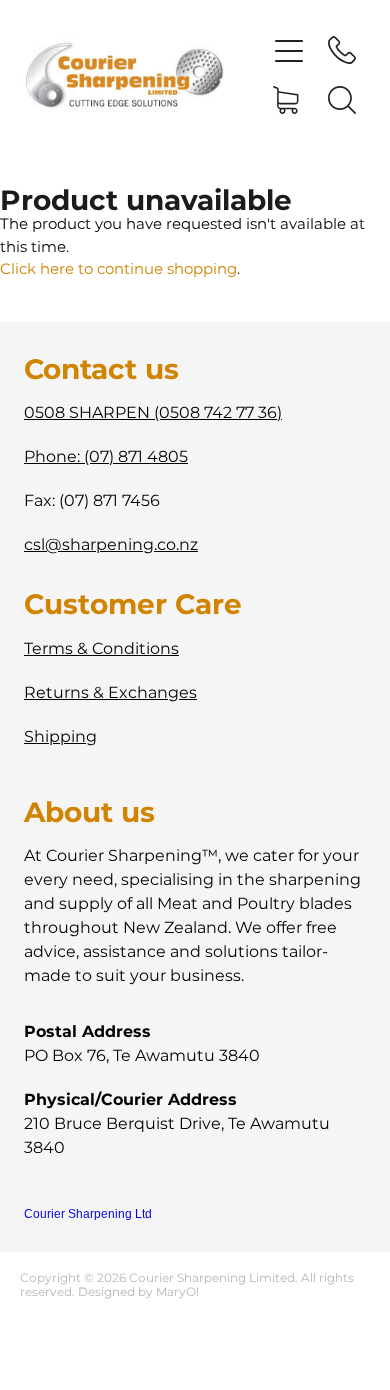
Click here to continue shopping (118, 269)
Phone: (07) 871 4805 (106, 457)
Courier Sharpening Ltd (88, 1214)
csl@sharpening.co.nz (111, 545)
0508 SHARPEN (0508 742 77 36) (153, 413)
